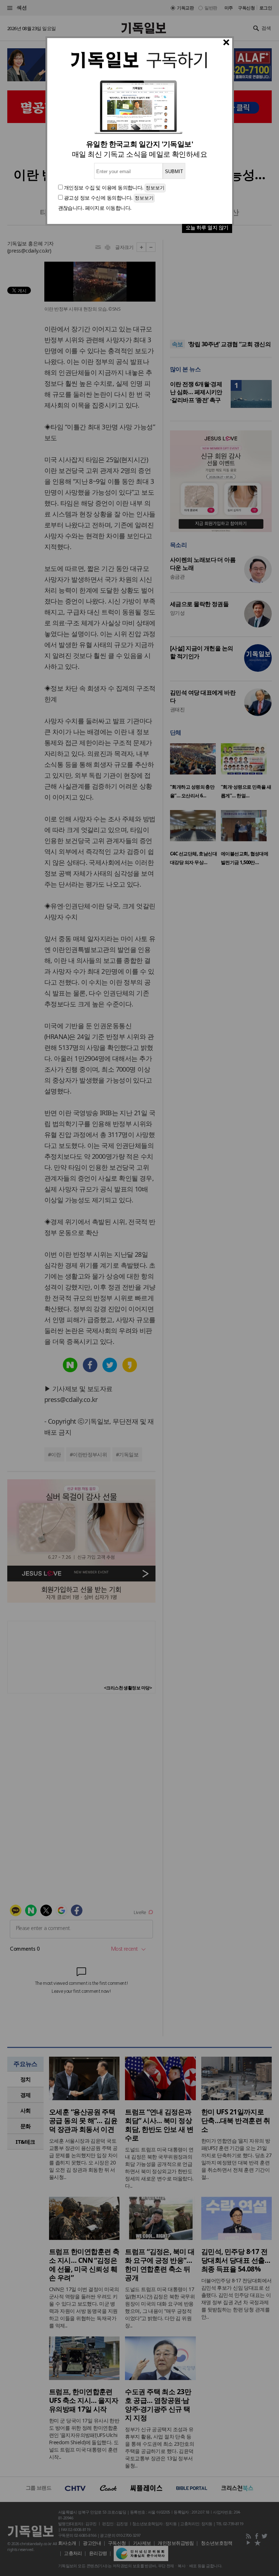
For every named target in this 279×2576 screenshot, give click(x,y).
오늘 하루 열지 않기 (207, 227)
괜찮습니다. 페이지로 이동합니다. (95, 208)
